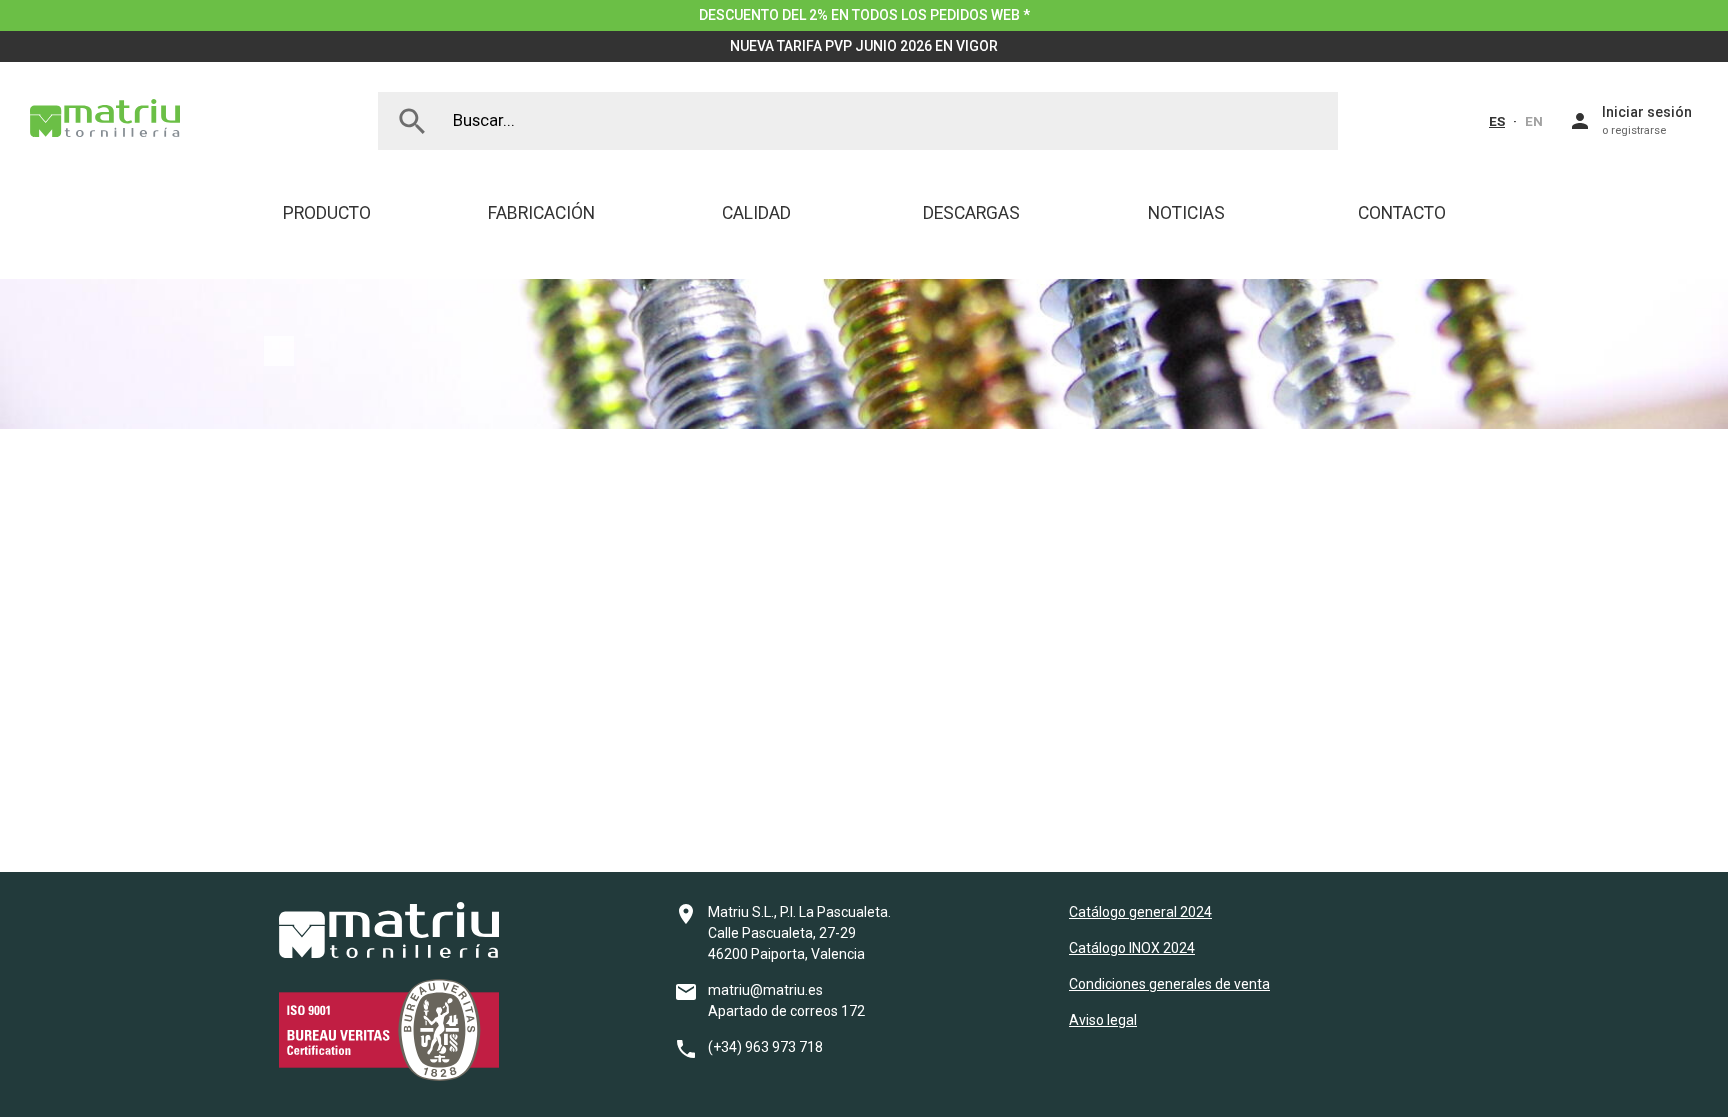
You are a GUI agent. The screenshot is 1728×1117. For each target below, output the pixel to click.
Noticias (1186, 213)
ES (1497, 121)
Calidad (756, 213)
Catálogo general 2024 (1140, 912)
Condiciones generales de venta (1169, 984)
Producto (327, 213)
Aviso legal (1103, 1020)
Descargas (971, 213)
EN (1534, 121)
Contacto (1402, 213)
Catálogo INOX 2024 (1132, 948)
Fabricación (541, 213)
